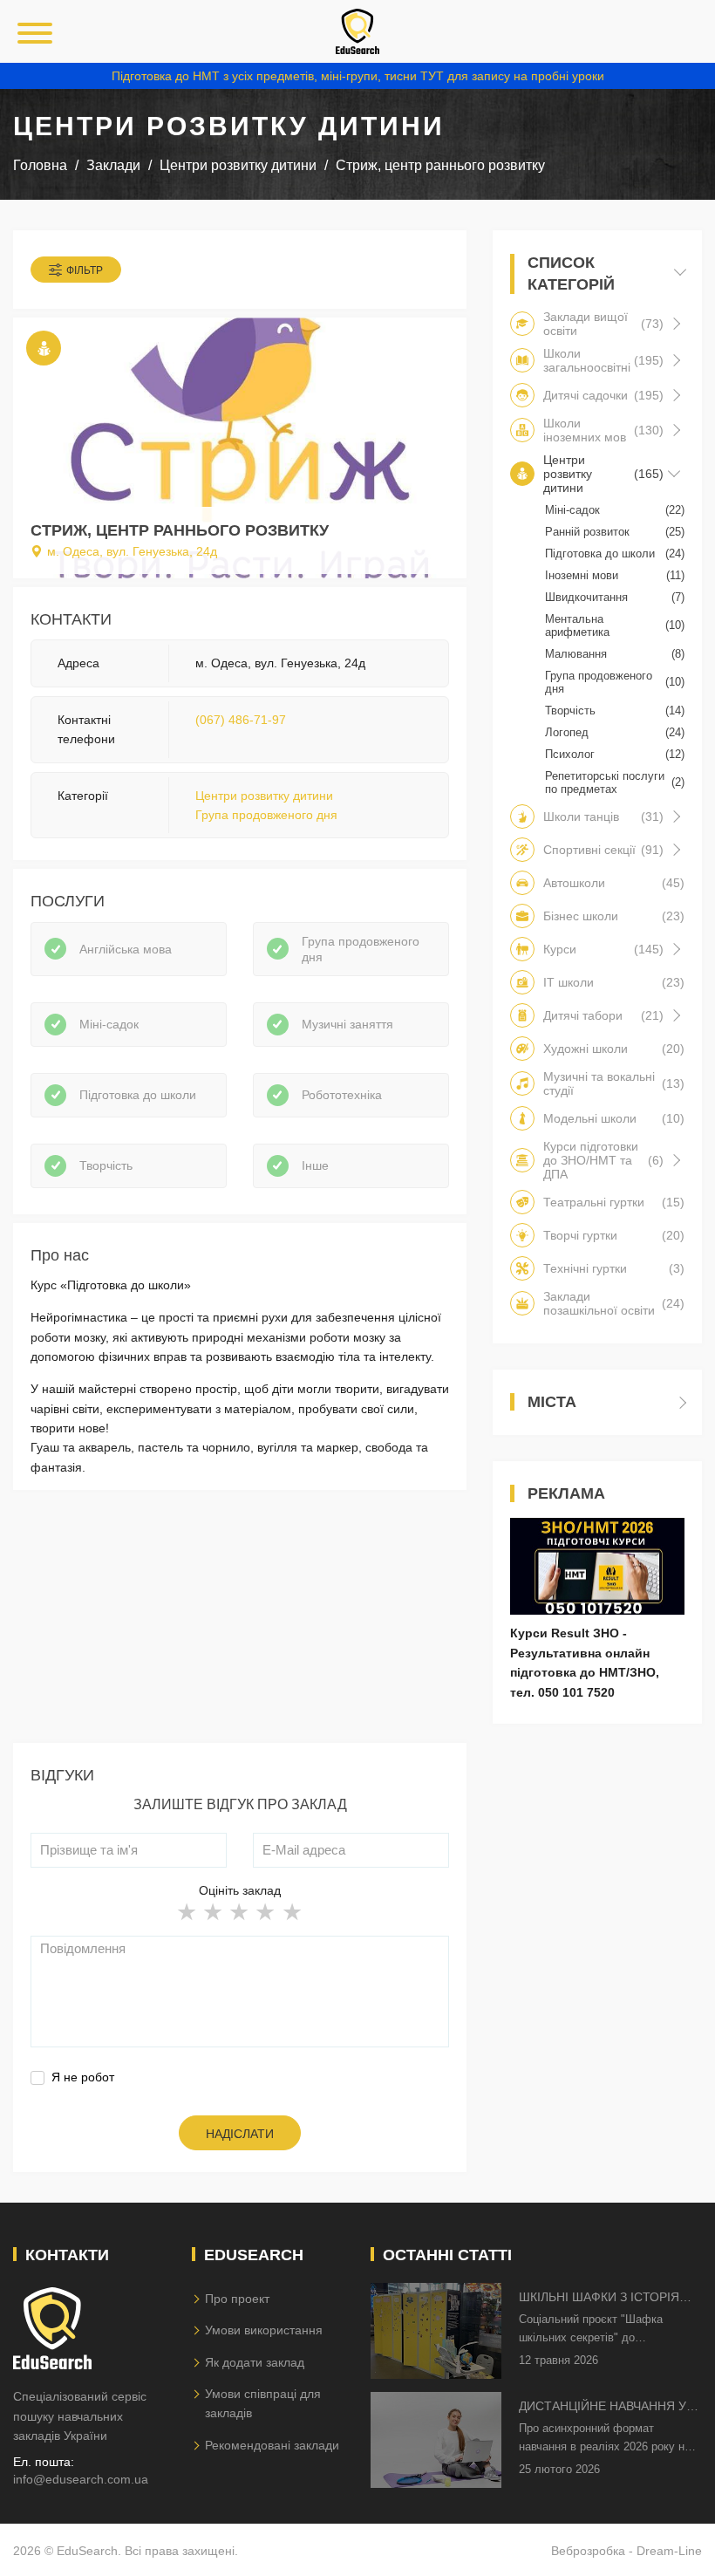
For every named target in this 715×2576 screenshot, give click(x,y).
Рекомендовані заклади (272, 2445)
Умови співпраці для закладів (263, 2403)
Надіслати (240, 2134)
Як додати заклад (255, 2362)
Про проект (237, 2299)
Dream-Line (669, 2551)
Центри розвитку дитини (264, 796)
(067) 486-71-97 (241, 720)
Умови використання (264, 2330)
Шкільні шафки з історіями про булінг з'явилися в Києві (609, 2298)
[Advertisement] (240, 1621)
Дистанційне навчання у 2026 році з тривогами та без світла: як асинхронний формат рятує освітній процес (603, 2407)
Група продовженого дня (266, 815)
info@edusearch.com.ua (81, 2479)
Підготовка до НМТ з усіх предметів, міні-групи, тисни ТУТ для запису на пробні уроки (358, 76)
